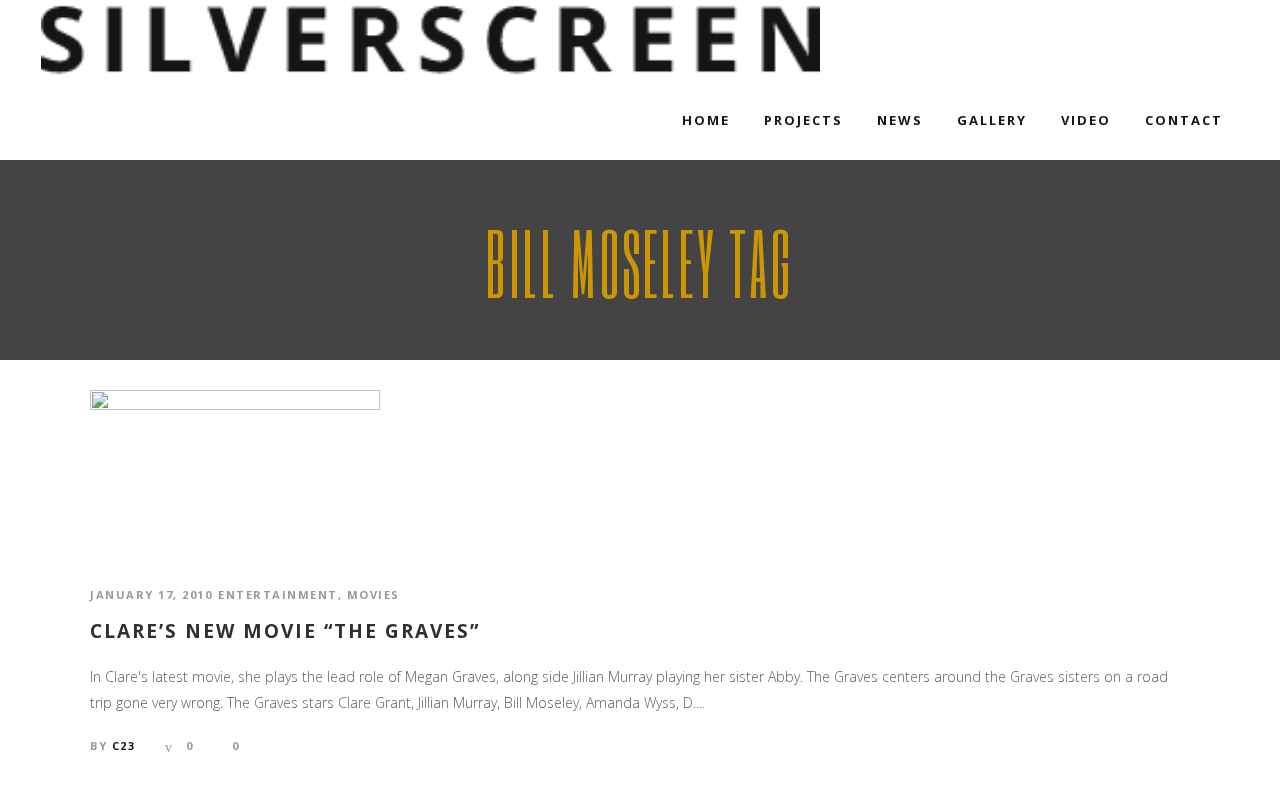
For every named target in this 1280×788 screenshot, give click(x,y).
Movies (373, 594)
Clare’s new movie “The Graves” (285, 631)
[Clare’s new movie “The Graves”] (235, 468)
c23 (124, 745)
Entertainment (278, 594)
